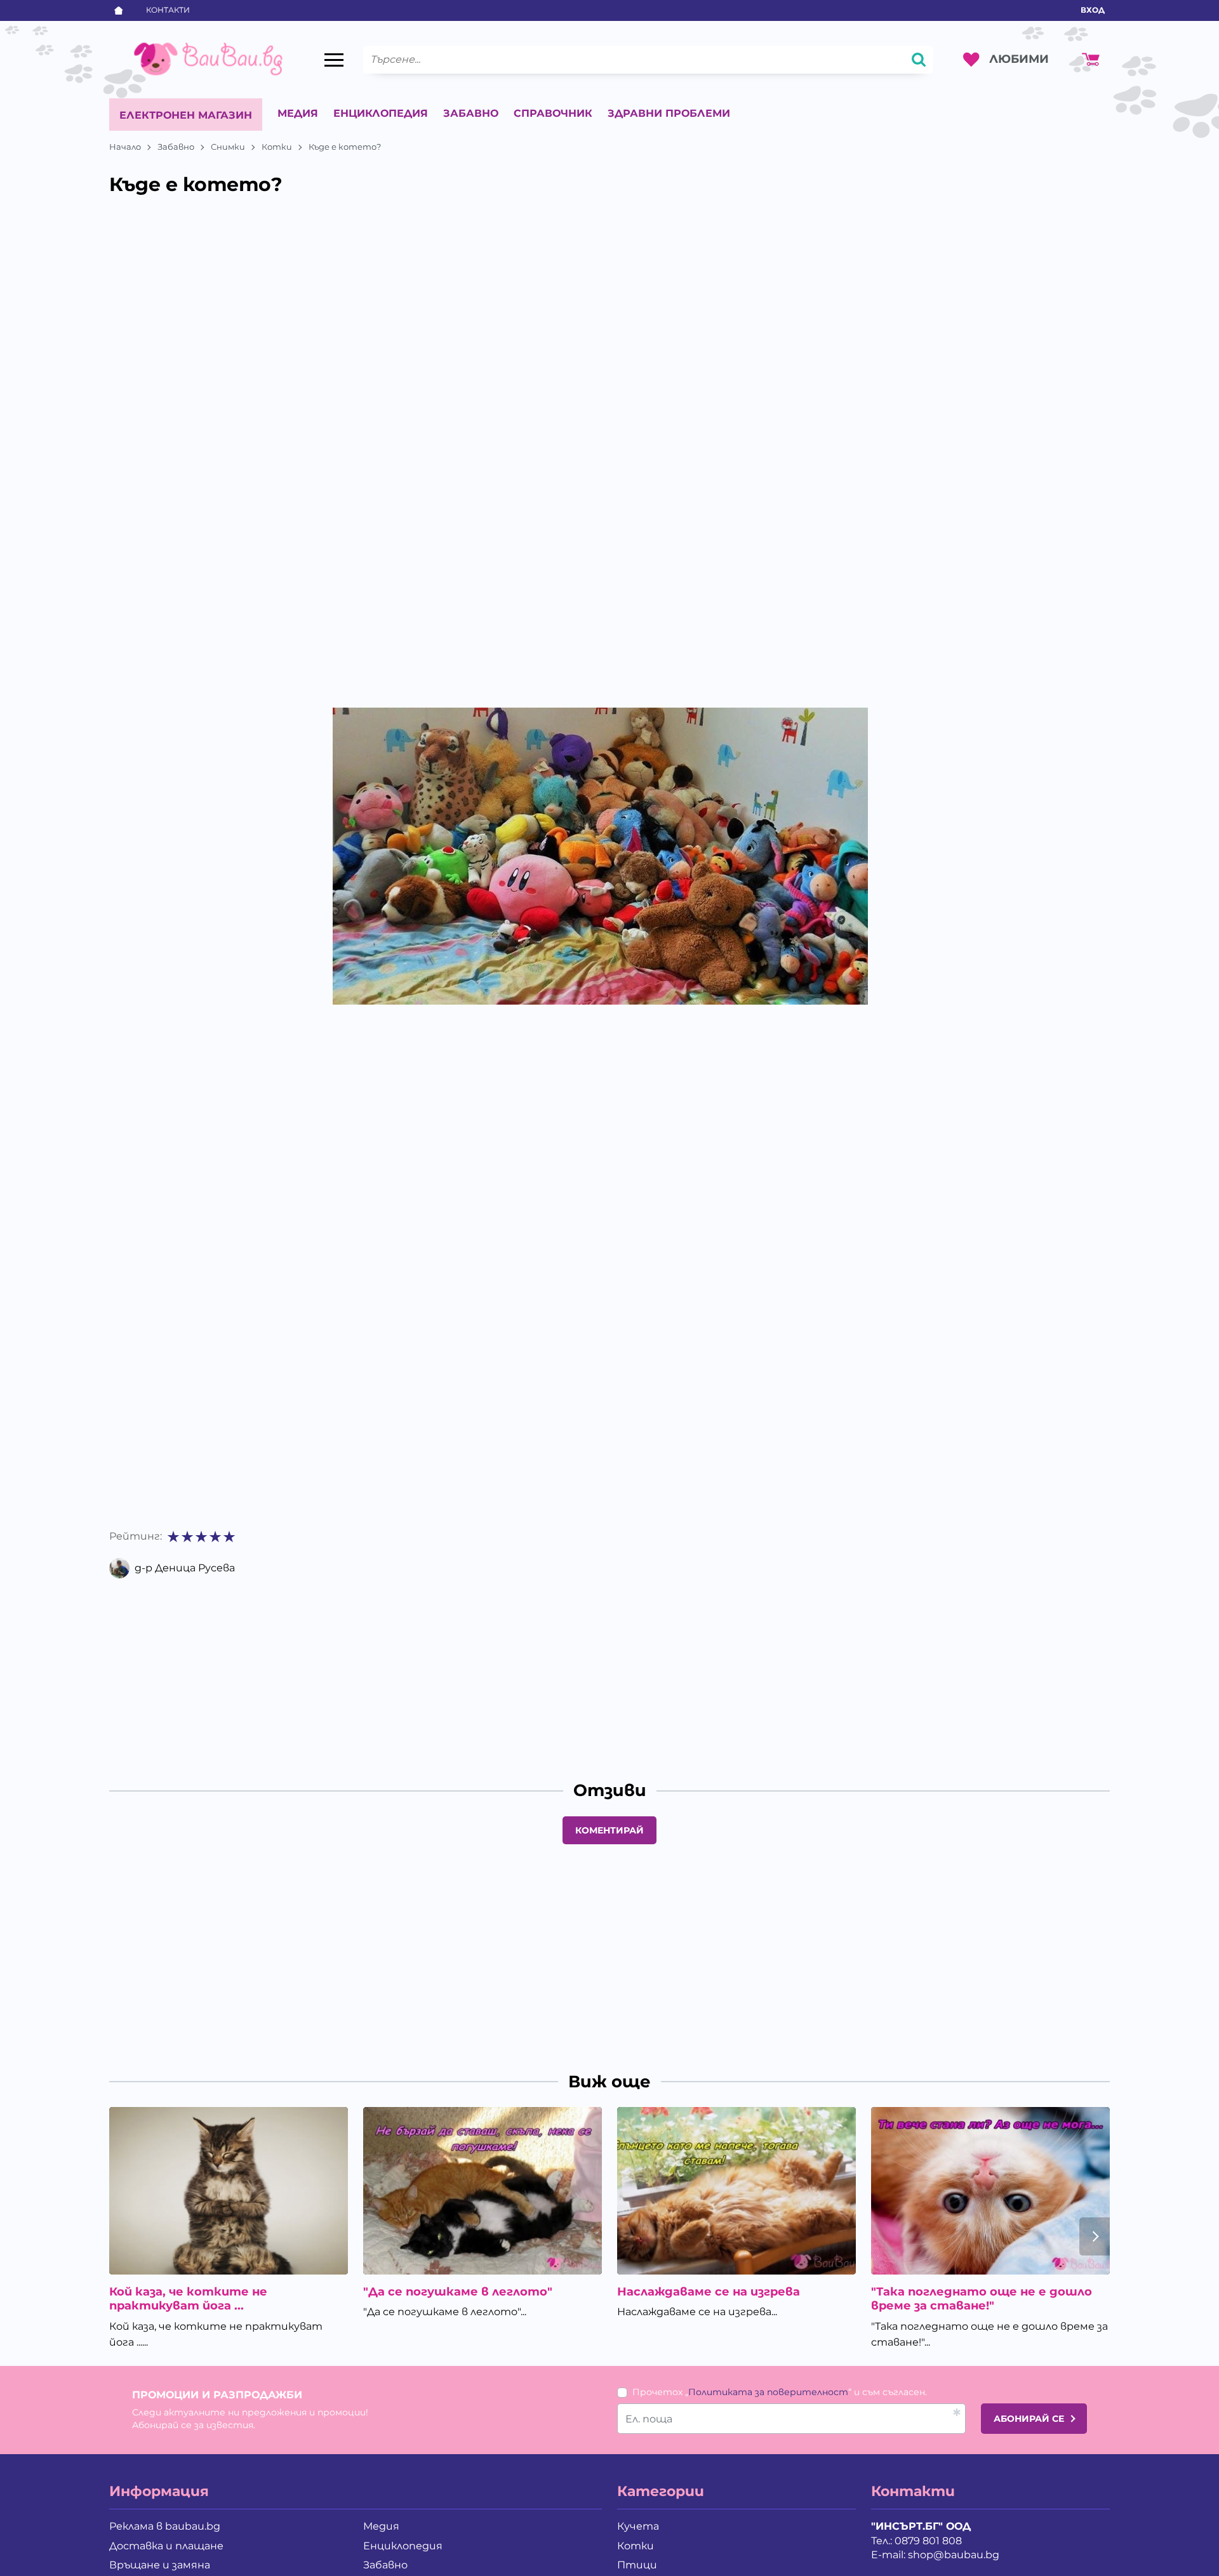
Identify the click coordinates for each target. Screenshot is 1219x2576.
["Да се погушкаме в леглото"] (483, 2190)
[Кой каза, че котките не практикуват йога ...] (229, 2190)
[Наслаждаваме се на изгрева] (736, 2190)
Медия (298, 113)
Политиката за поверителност (768, 2392)
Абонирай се (1029, 2419)
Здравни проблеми (669, 113)
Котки (277, 147)
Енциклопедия (381, 113)
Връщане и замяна (160, 2565)
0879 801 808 (928, 2541)
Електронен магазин (186, 115)
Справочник (553, 113)
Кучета (638, 2526)
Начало (125, 147)
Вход (1093, 10)
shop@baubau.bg (954, 2555)
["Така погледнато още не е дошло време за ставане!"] (990, 2190)
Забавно (471, 113)
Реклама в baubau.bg (165, 2526)
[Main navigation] (334, 60)
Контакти (168, 10)
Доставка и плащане (166, 2546)
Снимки (228, 147)
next (1095, 2236)
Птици (637, 2565)
